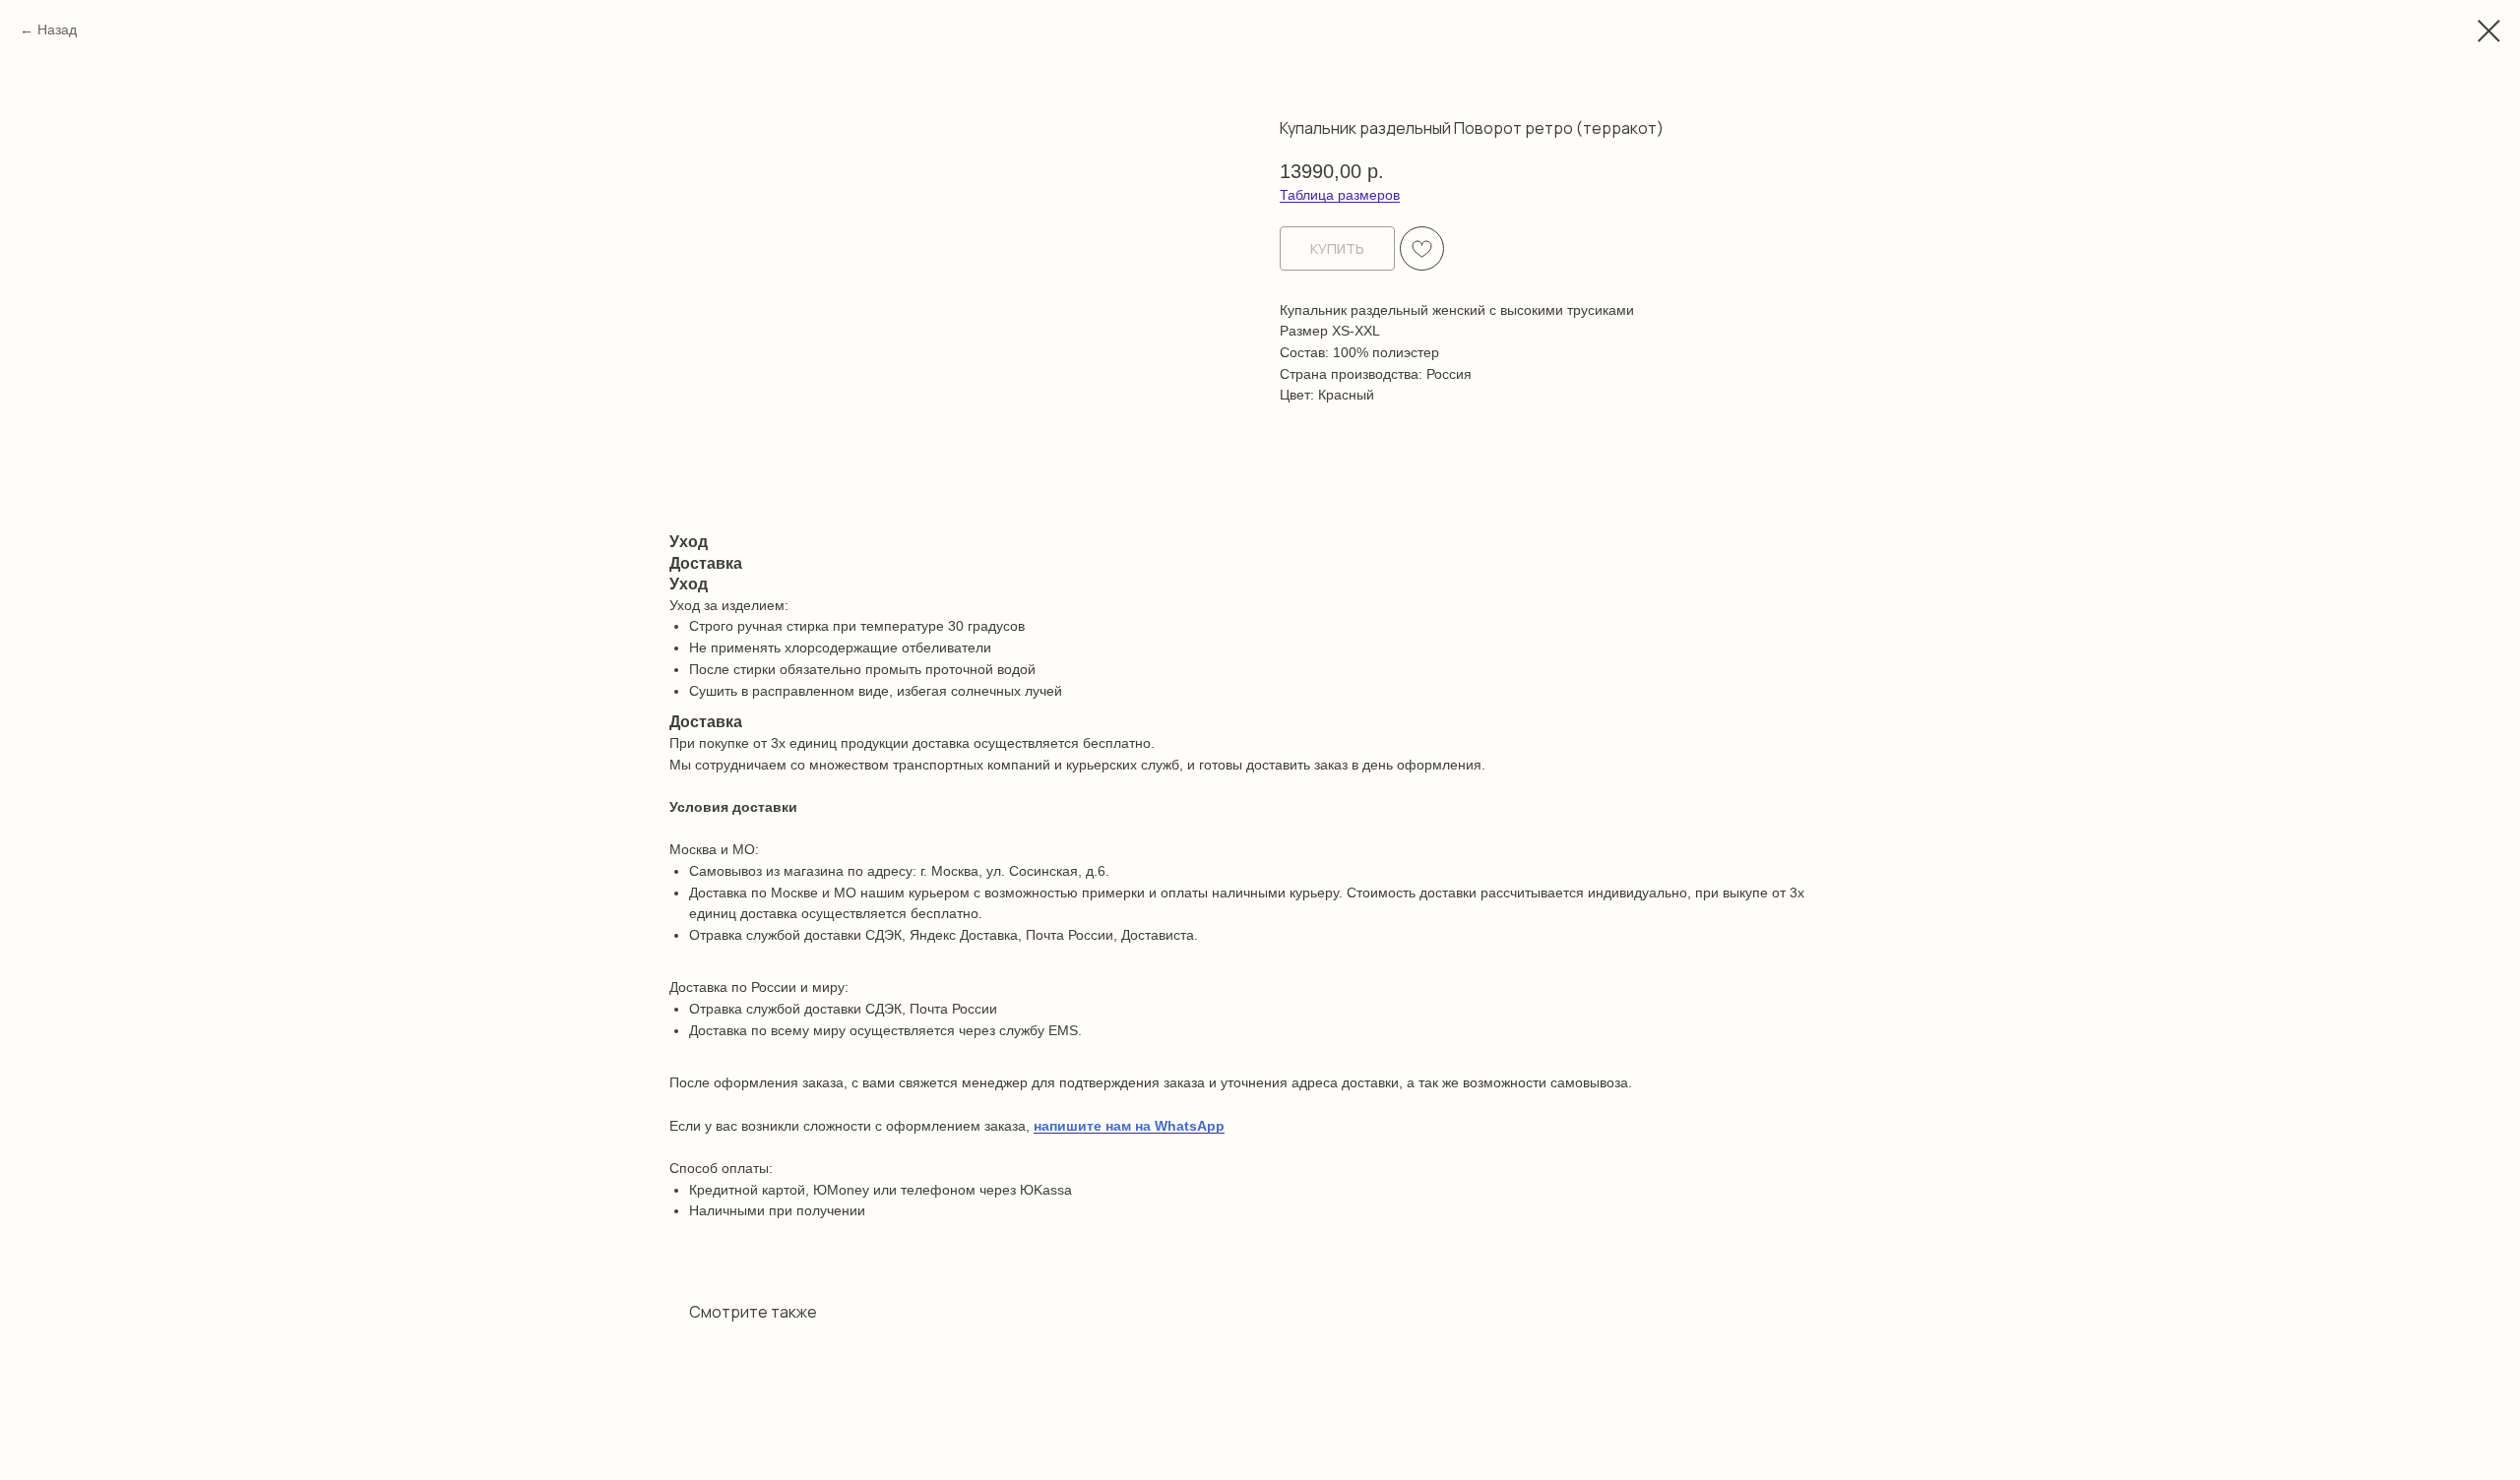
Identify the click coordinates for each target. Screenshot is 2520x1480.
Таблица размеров (1340, 195)
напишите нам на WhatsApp (1129, 1126)
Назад (57, 30)
